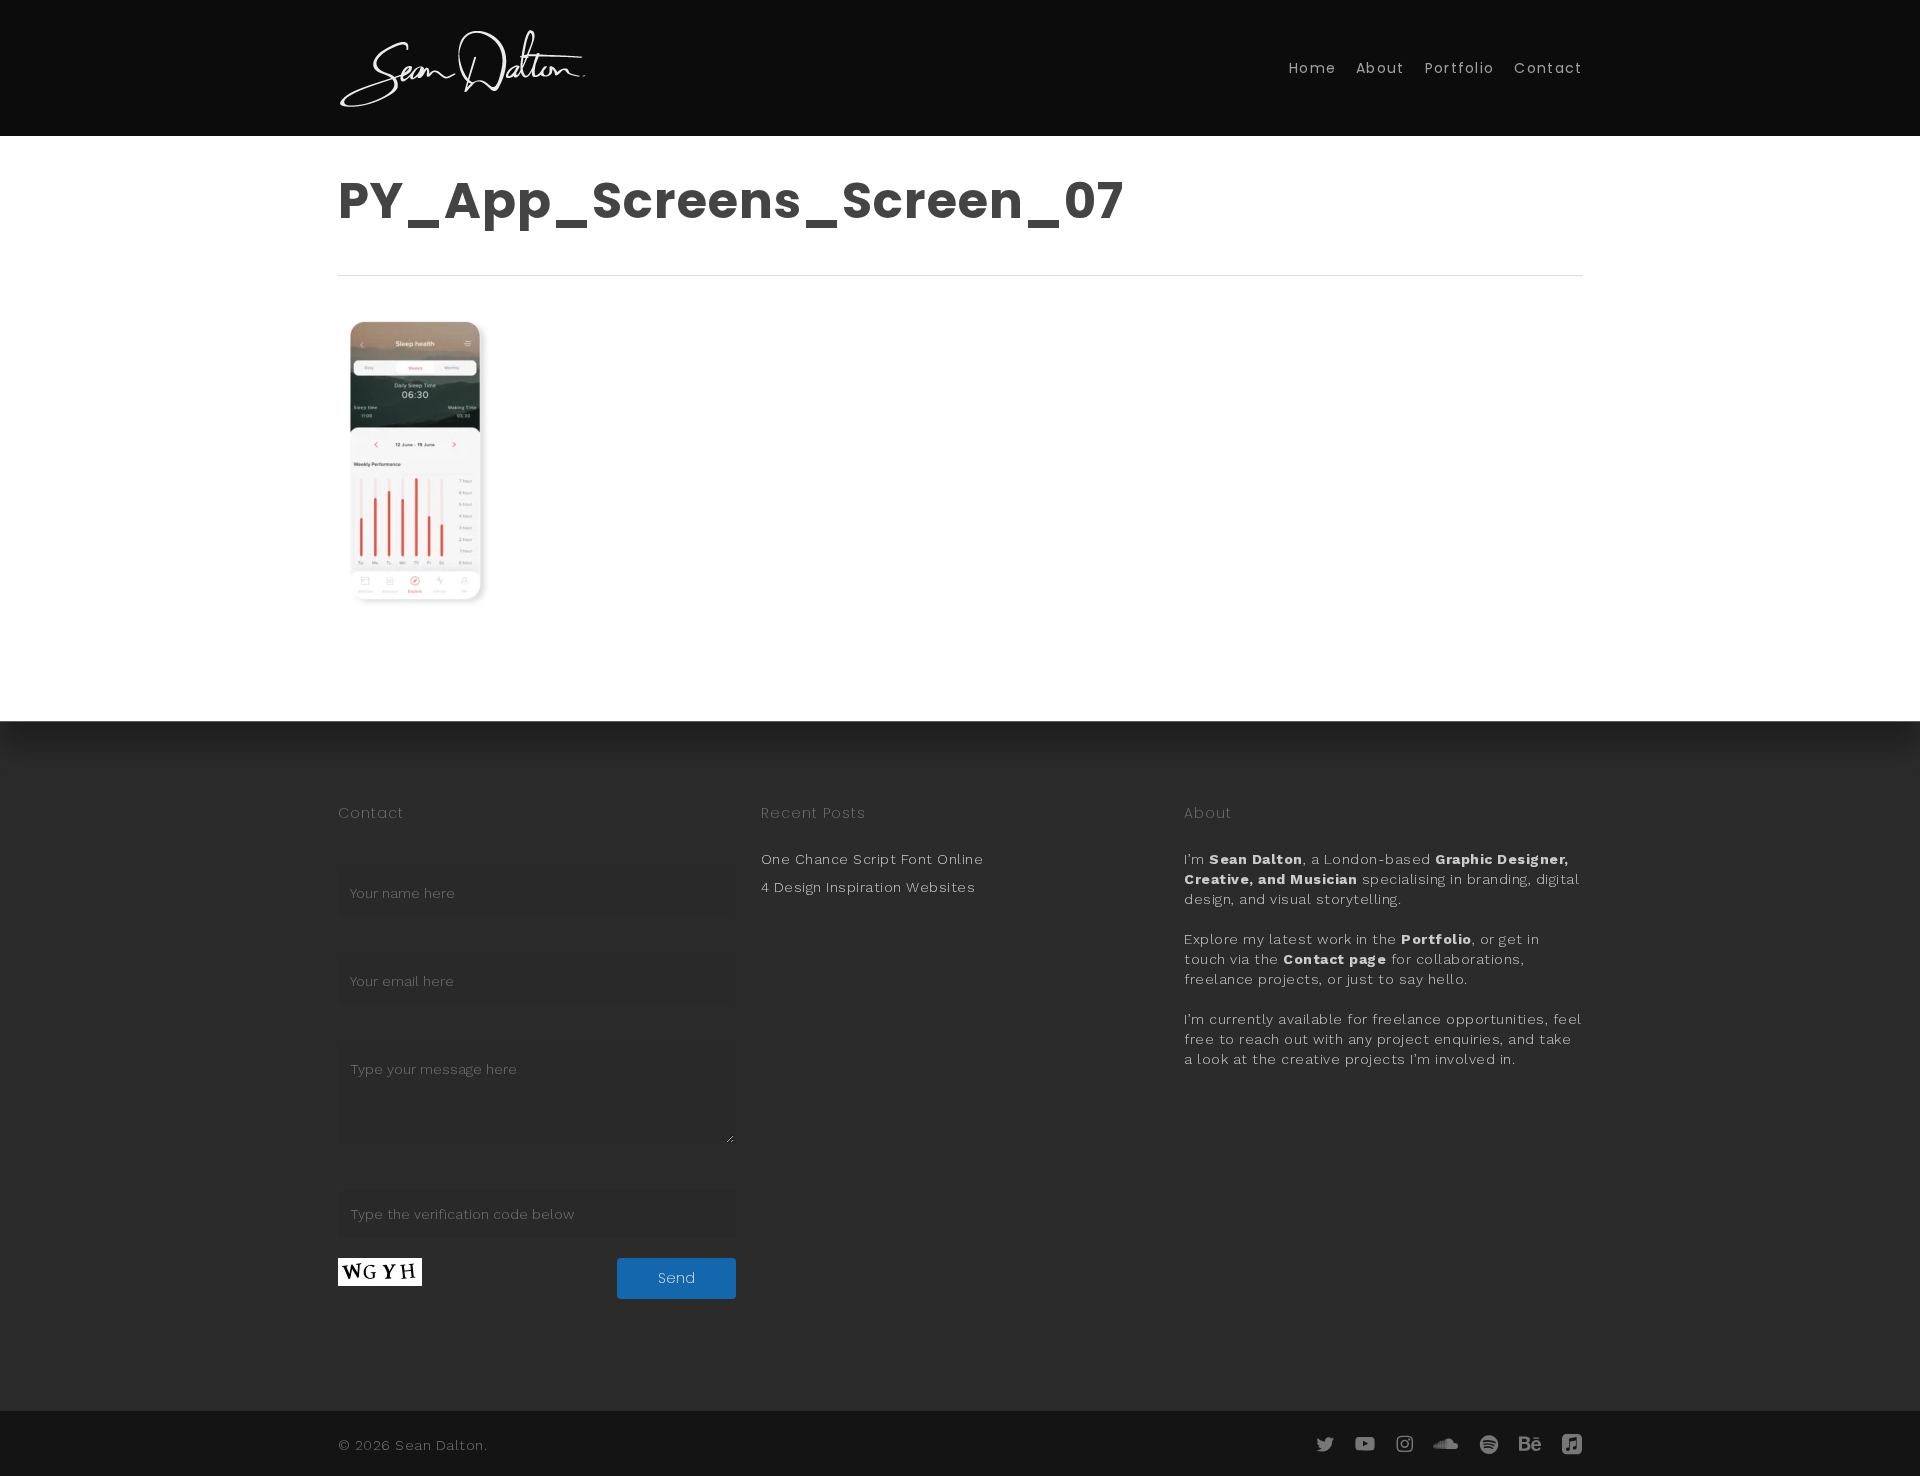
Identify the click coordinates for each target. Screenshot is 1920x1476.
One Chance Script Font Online (872, 859)
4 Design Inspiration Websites (868, 887)
